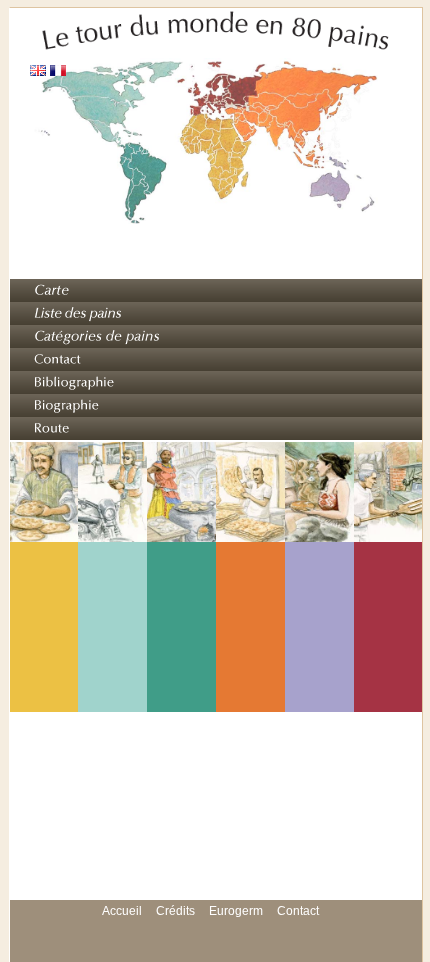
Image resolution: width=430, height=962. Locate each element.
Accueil (122, 911)
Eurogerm (236, 911)
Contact (298, 911)
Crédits (175, 911)
